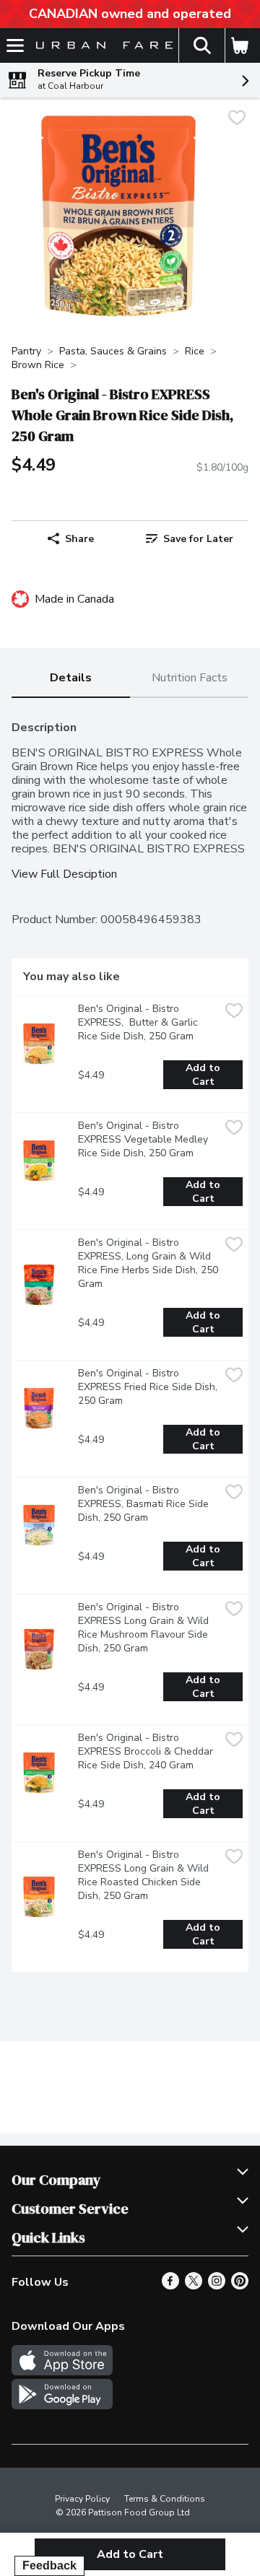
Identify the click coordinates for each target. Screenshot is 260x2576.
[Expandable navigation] (15, 45)
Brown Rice (38, 365)
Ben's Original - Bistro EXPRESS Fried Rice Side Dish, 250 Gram (149, 1387)
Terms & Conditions (165, 2499)
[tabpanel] (130, 1341)
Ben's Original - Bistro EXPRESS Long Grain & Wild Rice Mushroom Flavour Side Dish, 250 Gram (145, 1628)
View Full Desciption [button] (64, 874)
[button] (201, 45)
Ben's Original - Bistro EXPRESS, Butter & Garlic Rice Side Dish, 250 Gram (139, 1022)
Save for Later (198, 539)
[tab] (71, 679)
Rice (195, 351)
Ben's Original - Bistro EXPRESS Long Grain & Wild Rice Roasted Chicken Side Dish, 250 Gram (145, 1875)
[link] (189, 538)
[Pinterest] (240, 2286)
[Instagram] (217, 2286)
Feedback (49, 2566)
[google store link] (62, 2406)
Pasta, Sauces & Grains (113, 351)
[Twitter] (194, 2286)
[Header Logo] (101, 46)
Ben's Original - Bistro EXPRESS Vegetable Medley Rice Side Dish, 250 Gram (144, 1139)
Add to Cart (204, 1075)
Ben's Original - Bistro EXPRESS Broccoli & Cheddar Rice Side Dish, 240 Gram (147, 1751)
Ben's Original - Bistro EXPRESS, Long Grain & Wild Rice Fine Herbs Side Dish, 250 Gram (149, 1263)
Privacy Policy (82, 2499)
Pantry (26, 351)
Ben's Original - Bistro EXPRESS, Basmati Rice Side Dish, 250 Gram (145, 1504)
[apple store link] (62, 2372)
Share (79, 539)
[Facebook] (170, 2286)
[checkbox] (237, 119)
